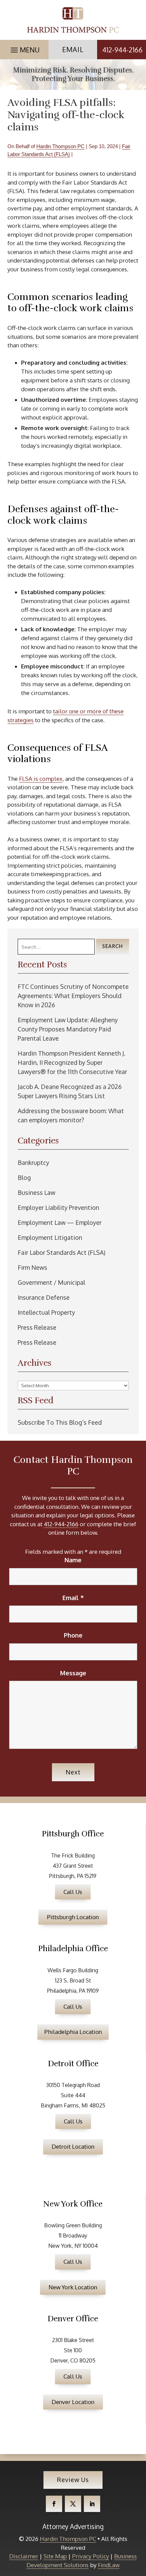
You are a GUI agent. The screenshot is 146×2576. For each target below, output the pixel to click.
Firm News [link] (32, 1267)
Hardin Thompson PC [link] (60, 146)
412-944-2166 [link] (122, 50)
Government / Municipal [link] (51, 1282)
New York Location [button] (73, 2287)
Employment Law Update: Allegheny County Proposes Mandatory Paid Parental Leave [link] (68, 1029)
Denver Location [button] (73, 2402)
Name (73, 1560)
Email (73, 1598)
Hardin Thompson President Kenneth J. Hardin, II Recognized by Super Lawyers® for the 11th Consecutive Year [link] (72, 1062)
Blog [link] (24, 1178)
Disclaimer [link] (24, 2556)
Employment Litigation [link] (50, 1237)
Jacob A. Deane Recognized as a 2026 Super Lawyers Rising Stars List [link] (70, 1091)
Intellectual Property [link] (46, 1312)
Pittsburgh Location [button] (73, 1917)
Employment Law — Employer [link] (60, 1222)
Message (73, 1673)
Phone (73, 1635)
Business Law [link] (36, 1192)
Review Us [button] (73, 2480)
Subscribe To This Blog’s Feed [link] (60, 1422)
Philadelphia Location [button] (73, 2032)
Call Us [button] (73, 1892)
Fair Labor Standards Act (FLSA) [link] (61, 1252)
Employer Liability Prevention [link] (58, 1207)
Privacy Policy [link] (90, 2556)
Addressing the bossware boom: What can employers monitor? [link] (71, 1115)
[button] (24, 48)
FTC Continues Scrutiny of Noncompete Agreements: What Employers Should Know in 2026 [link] (73, 996)
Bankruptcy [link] (33, 1163)
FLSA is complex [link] (41, 779)
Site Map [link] (55, 2556)
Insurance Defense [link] (44, 1297)
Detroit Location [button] (73, 2146)
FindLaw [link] (109, 2565)
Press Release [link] (37, 1327)
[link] (73, 20)
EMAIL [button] (73, 49)
